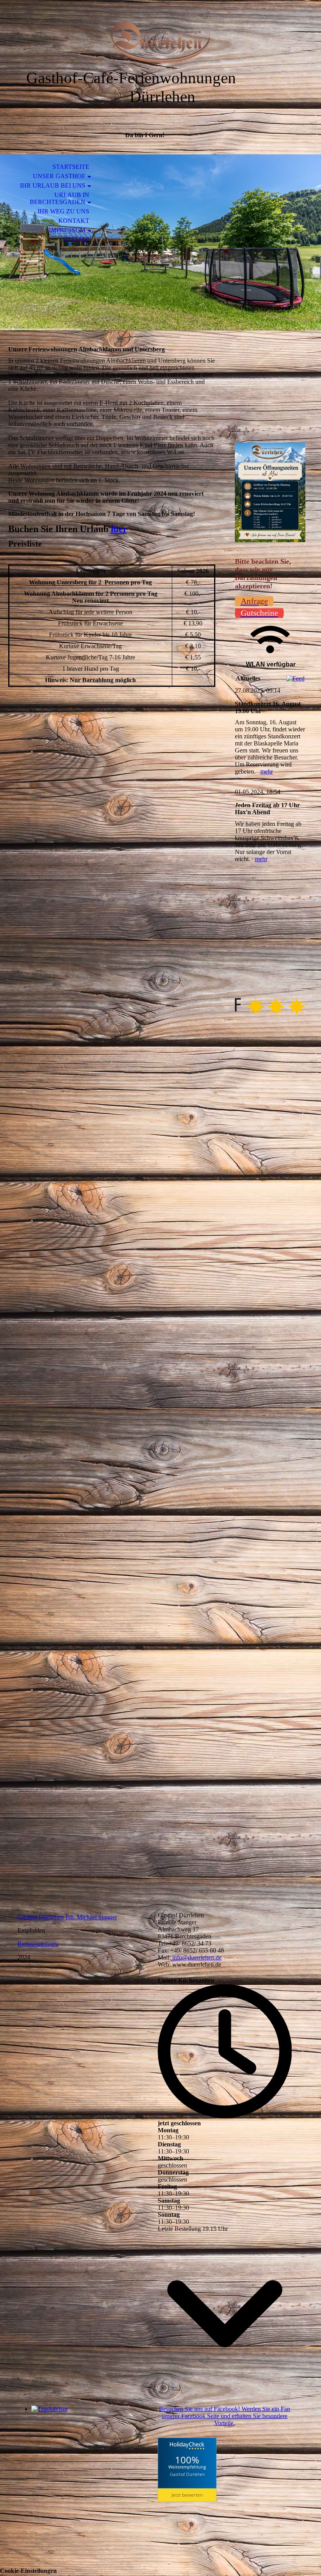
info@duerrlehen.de (196, 1957)
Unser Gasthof (59, 176)
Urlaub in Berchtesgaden (60, 198)
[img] (160, 42)
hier (119, 529)
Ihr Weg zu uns (63, 211)
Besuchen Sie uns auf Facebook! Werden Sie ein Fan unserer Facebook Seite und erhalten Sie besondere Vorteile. (225, 2416)
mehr (267, 771)
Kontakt (74, 221)
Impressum (67, 230)
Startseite (71, 167)
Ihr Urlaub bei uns (53, 185)
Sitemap (76, 239)
